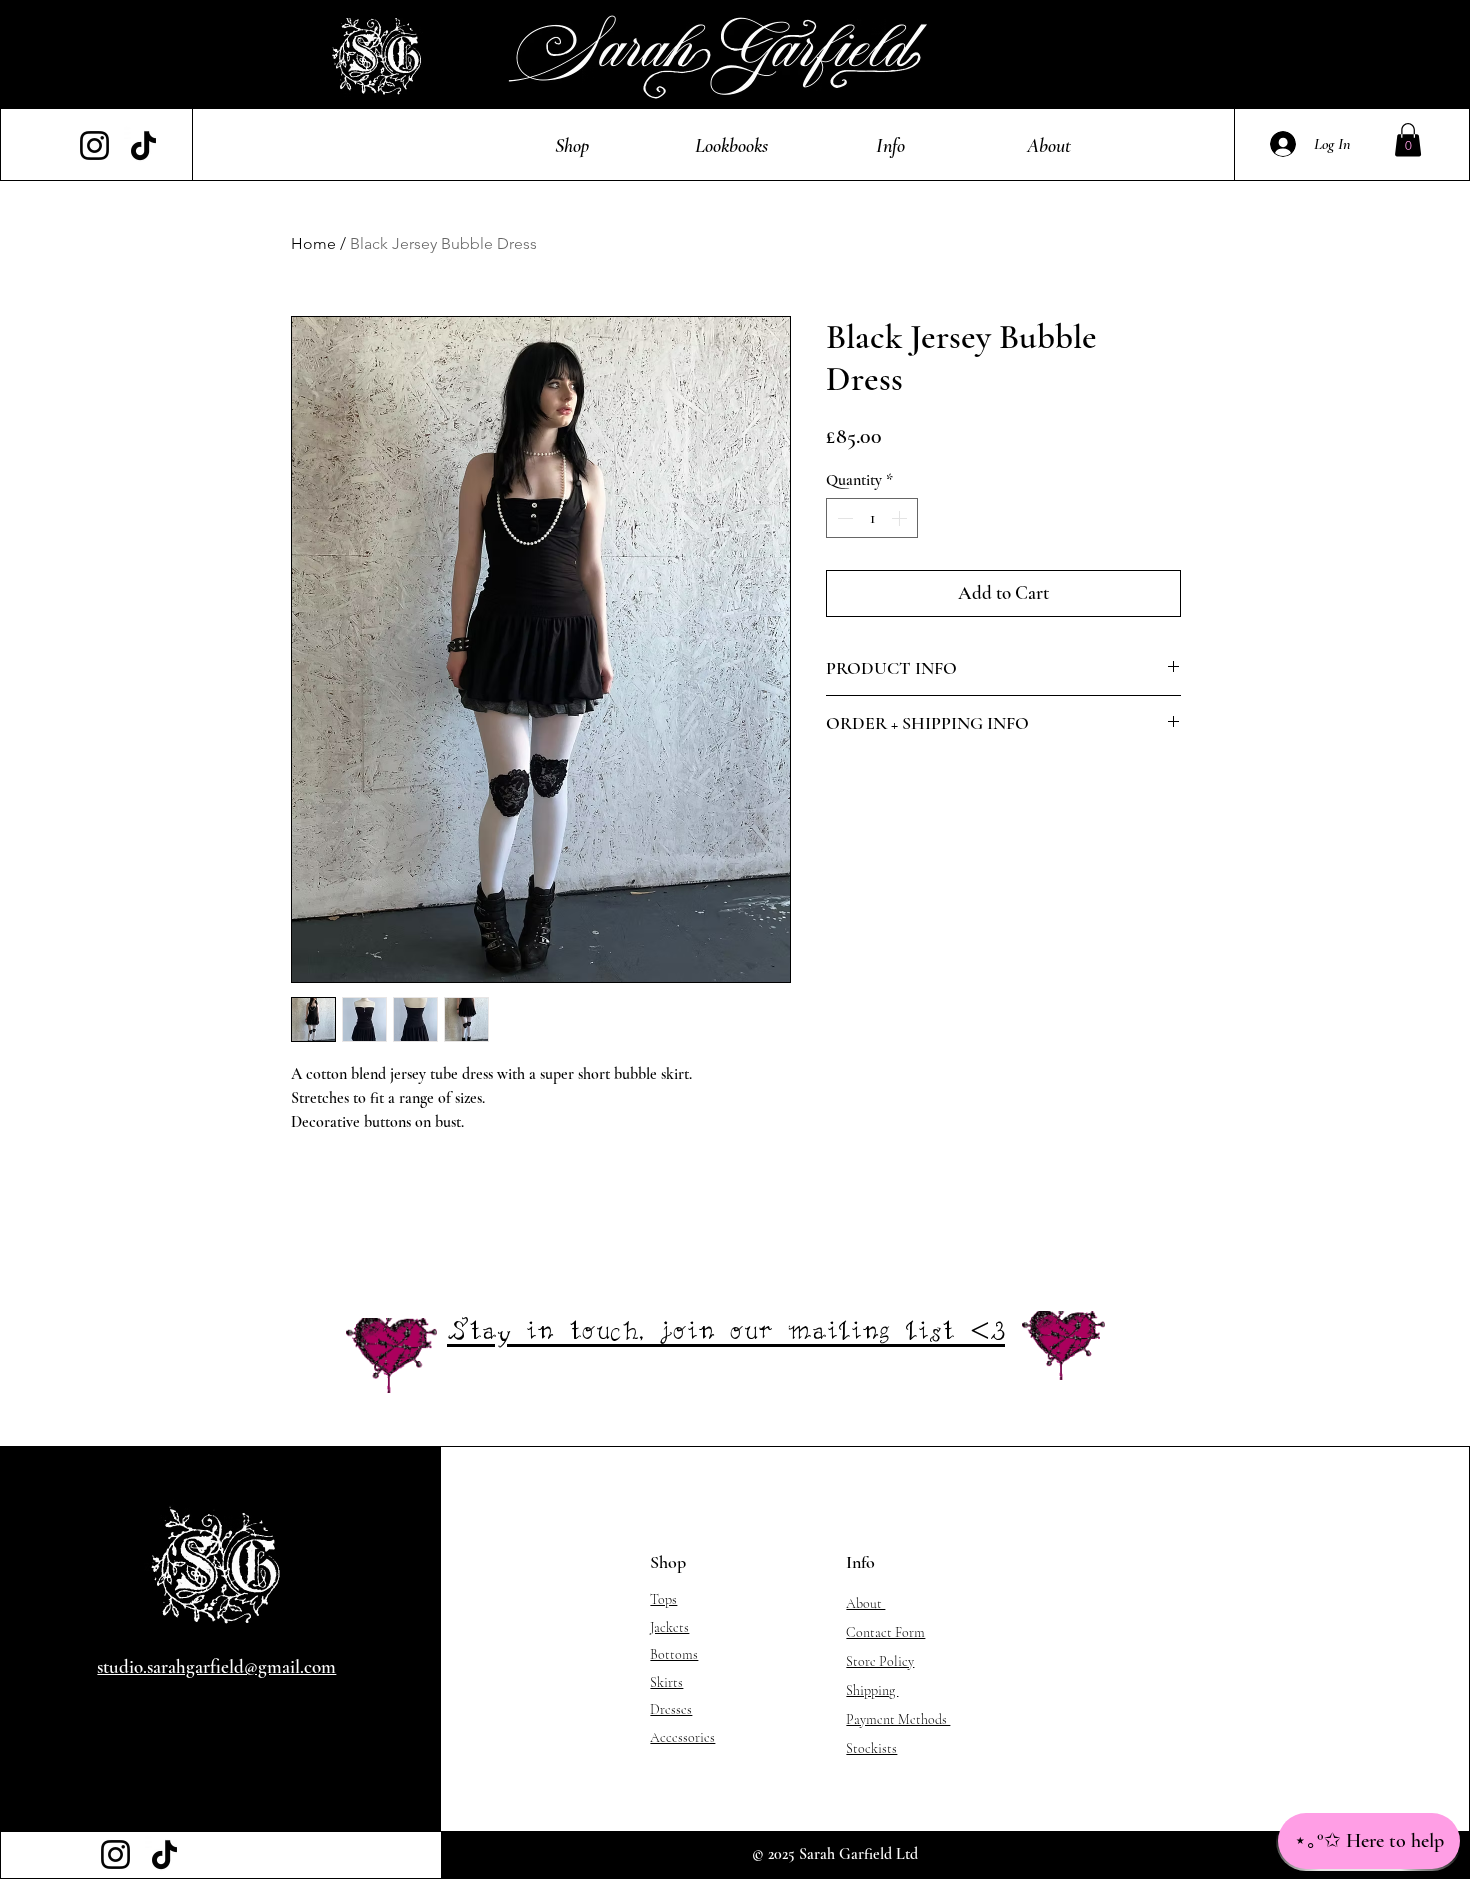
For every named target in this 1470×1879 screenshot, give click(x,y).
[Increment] (901, 518)
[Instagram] (94, 145)
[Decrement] (843, 518)
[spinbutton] (872, 518)
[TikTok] (143, 145)
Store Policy (880, 1661)
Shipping (872, 1690)
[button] (572, 146)
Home (313, 243)
